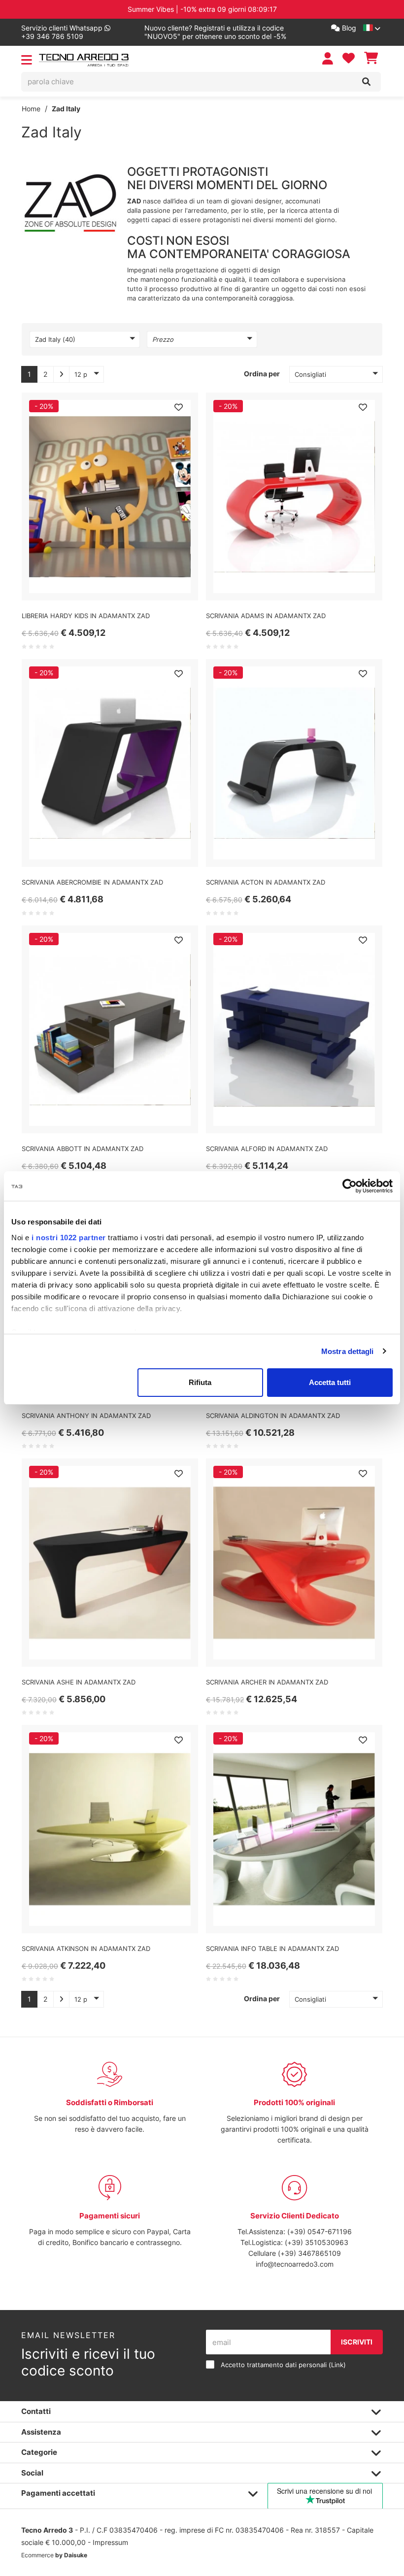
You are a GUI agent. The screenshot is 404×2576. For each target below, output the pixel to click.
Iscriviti (357, 2342)
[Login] (329, 58)
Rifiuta (200, 1382)
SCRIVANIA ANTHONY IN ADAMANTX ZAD (86, 1416)
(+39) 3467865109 (309, 2253)
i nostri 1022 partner (69, 1238)
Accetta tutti (330, 1382)
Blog (348, 28)
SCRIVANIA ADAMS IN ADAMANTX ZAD (266, 616)
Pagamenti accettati (58, 2493)
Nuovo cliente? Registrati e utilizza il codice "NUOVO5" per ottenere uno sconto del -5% (215, 32)
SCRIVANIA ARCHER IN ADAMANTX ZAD (267, 1682)
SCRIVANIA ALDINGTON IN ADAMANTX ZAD (273, 1416)
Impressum (110, 2542)
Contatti (36, 2411)
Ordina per (262, 374)
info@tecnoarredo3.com (295, 2264)
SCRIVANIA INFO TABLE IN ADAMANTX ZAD (272, 1949)
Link (337, 2365)
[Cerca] (366, 82)
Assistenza (41, 2432)
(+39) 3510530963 (317, 2242)
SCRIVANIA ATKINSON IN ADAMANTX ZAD (86, 1949)
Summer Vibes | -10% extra (202, 9)
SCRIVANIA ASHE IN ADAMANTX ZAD (79, 1682)
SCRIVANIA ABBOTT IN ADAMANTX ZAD (83, 1149)
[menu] (27, 62)
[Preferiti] (178, 407)
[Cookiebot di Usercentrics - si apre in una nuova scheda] (350, 1186)
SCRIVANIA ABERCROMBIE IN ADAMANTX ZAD (92, 882)
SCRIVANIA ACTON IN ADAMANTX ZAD (266, 882)
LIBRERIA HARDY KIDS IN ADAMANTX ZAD (86, 616)
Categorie (39, 2452)
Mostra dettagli (348, 1351)
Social (32, 2473)
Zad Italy (66, 109)
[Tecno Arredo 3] (84, 60)
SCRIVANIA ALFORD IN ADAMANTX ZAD (267, 1149)
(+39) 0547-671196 (320, 2231)
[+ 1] (61, 374)
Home (31, 109)
